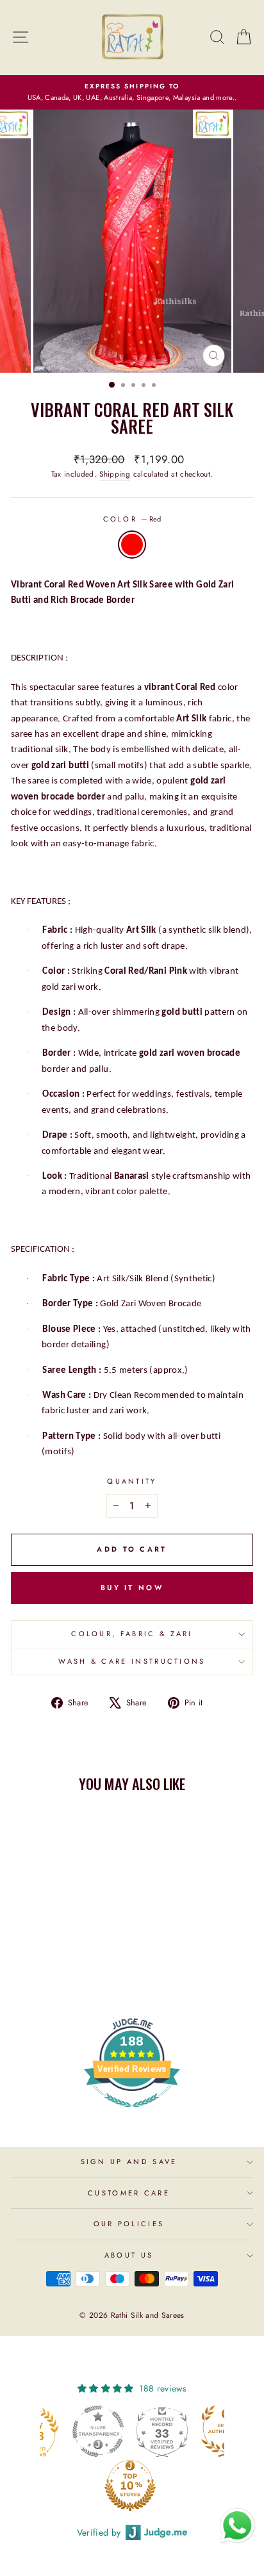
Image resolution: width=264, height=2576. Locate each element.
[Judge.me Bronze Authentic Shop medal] (167, 2431)
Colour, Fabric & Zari (132, 1634)
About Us (129, 2255)
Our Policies (129, 2224)
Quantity (132, 1481)
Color (132, 519)
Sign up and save (129, 2162)
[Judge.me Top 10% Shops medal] (70, 2486)
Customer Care (129, 2193)
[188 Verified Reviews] (132, 2114)
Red (132, 545)
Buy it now (132, 1587)
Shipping (115, 474)
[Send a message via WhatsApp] (237, 2526)
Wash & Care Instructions (132, 1661)
